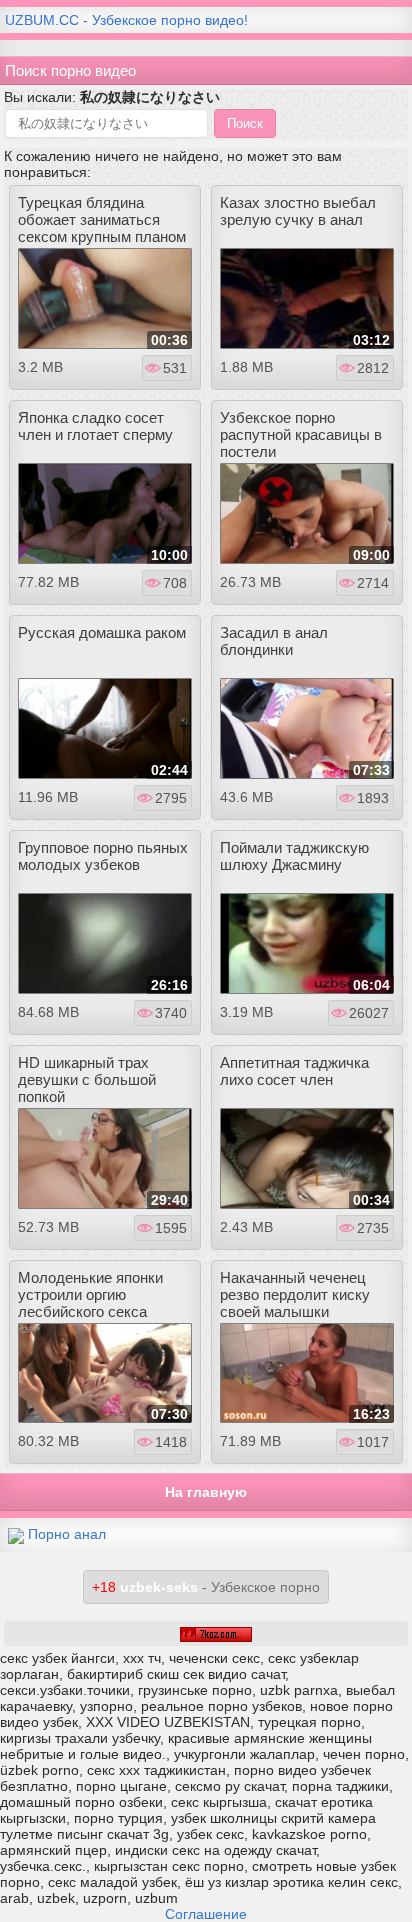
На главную (206, 1492)
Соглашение (206, 1914)
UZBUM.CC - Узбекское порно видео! (126, 20)
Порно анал (67, 1534)
